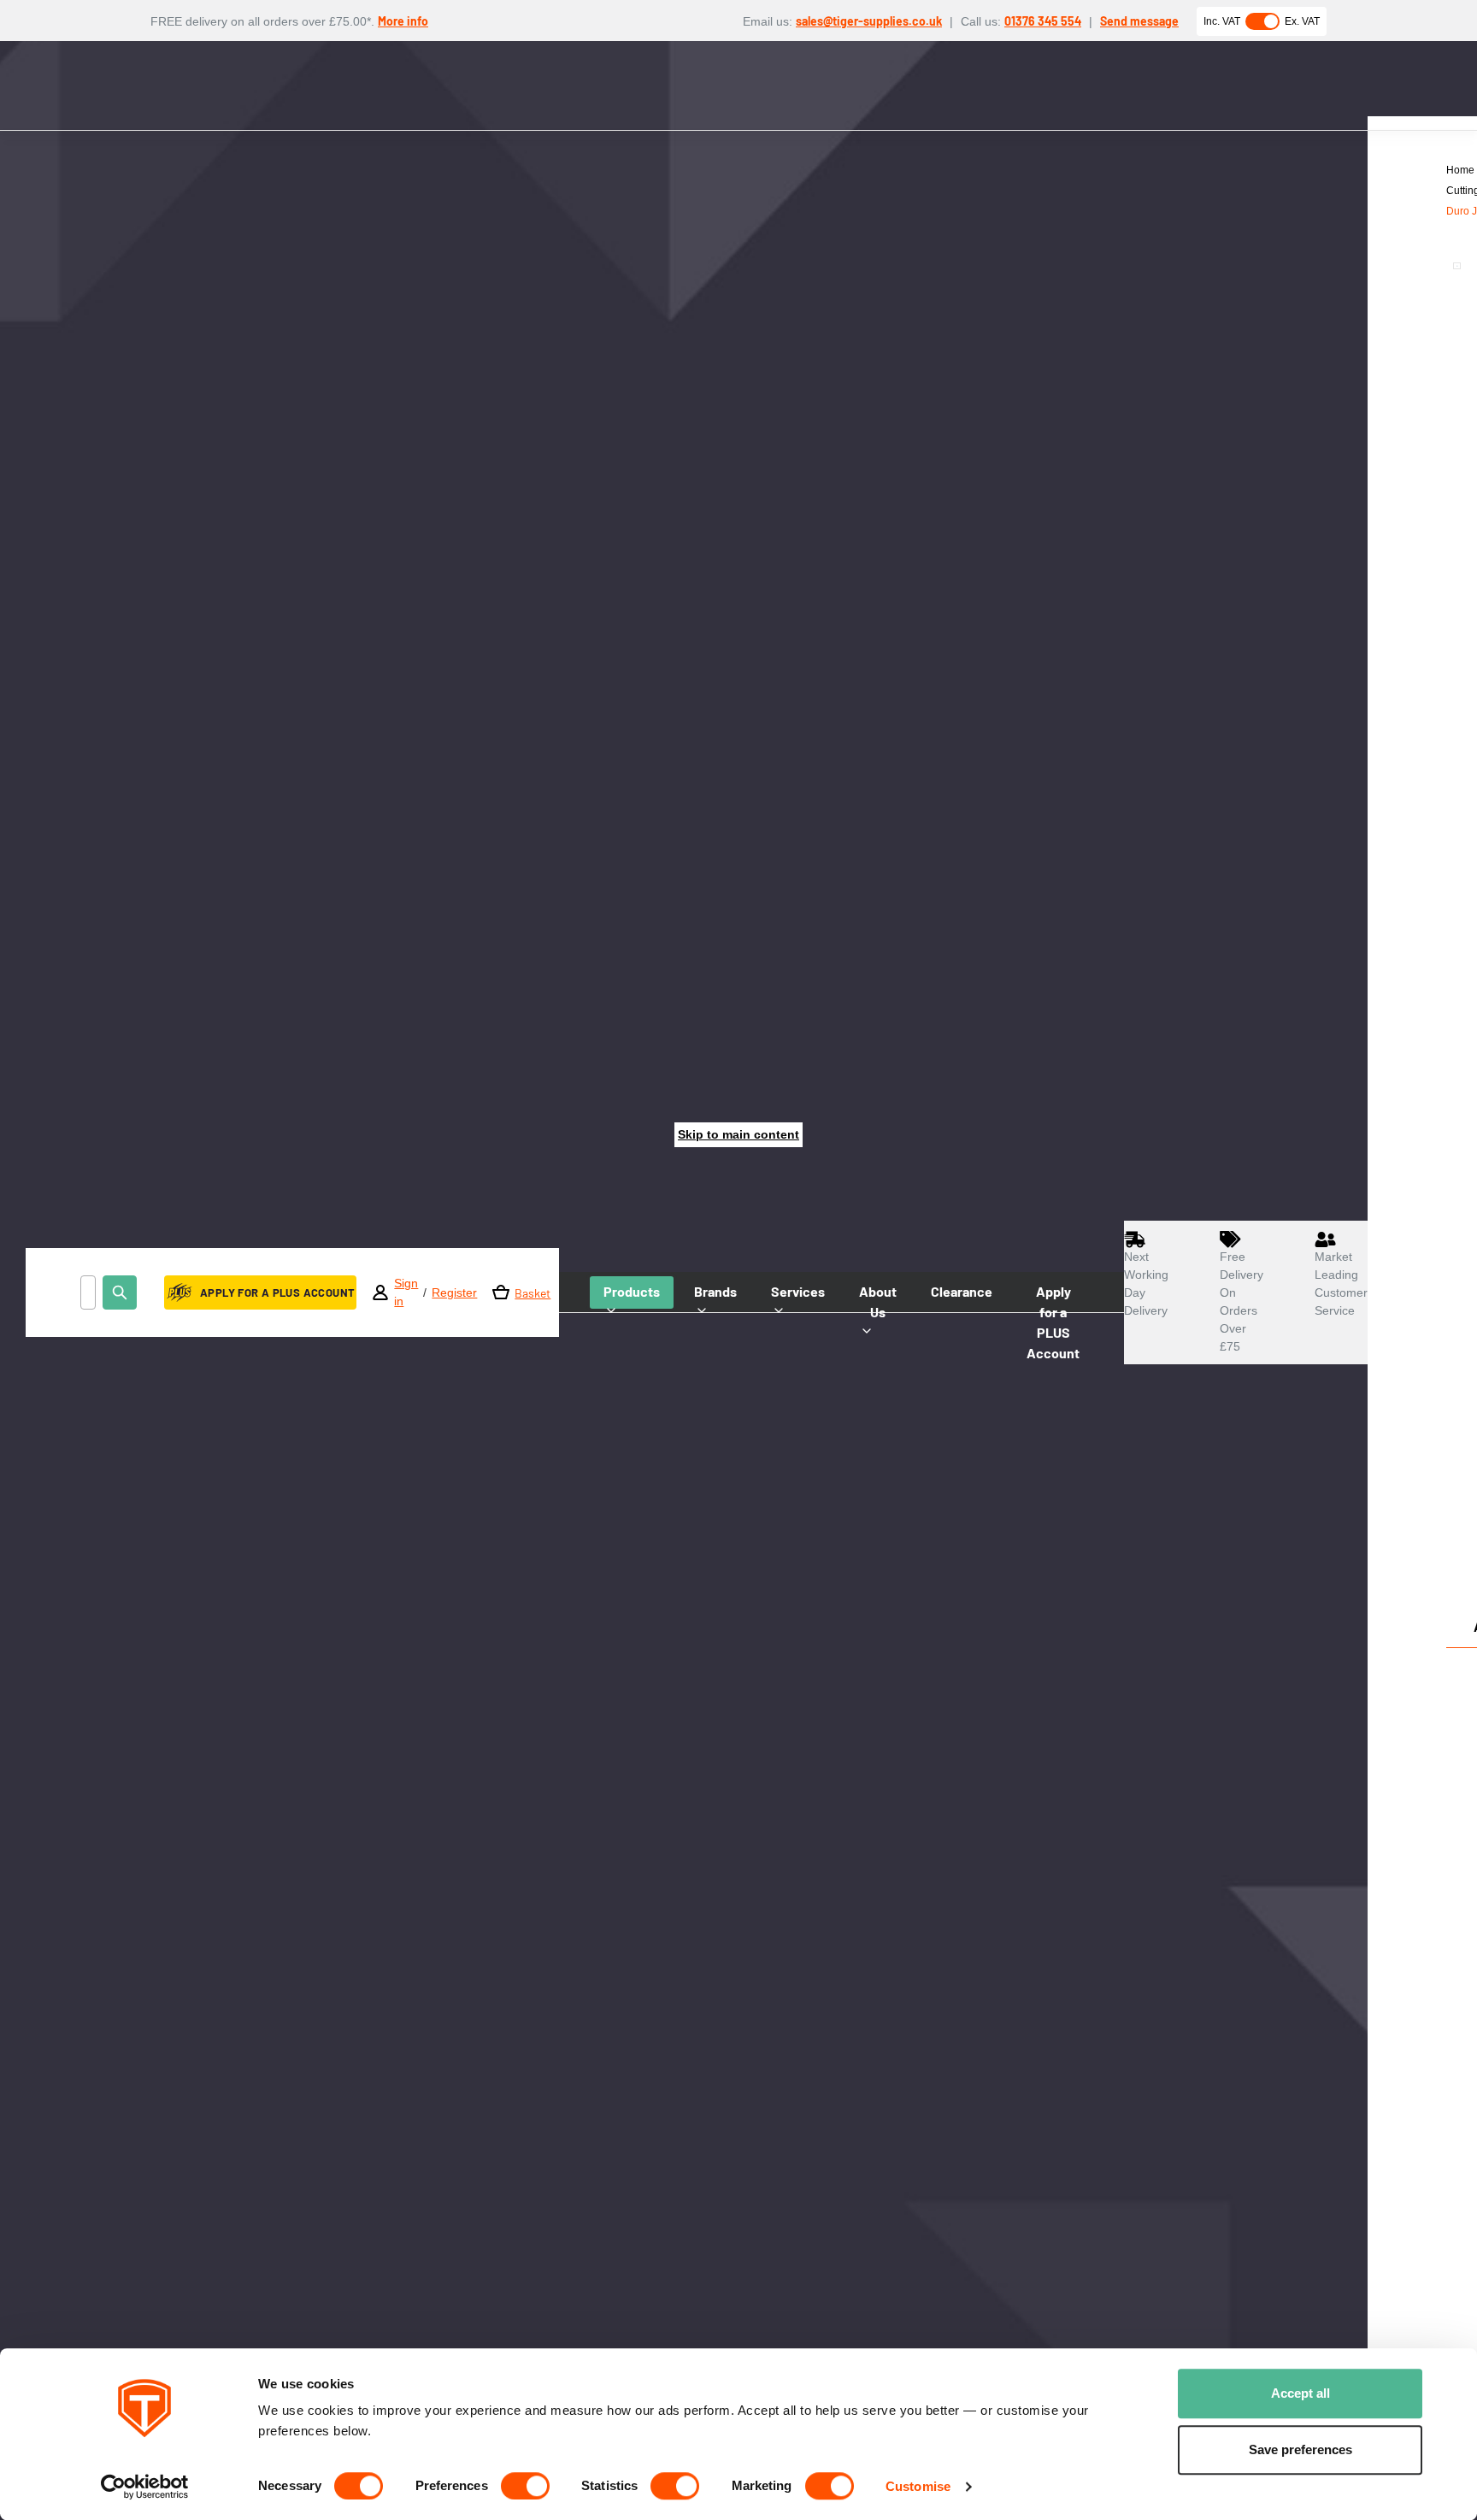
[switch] (525, 2486)
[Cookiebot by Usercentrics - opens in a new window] (145, 2487)
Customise (918, 2486)
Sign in (406, 1292)
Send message (1139, 21)
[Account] (380, 1292)
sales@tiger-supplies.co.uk (869, 21)
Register (454, 1292)
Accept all (1300, 2393)
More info (403, 21)
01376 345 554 (1043, 21)
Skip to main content (738, 1134)
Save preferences (1300, 2449)
